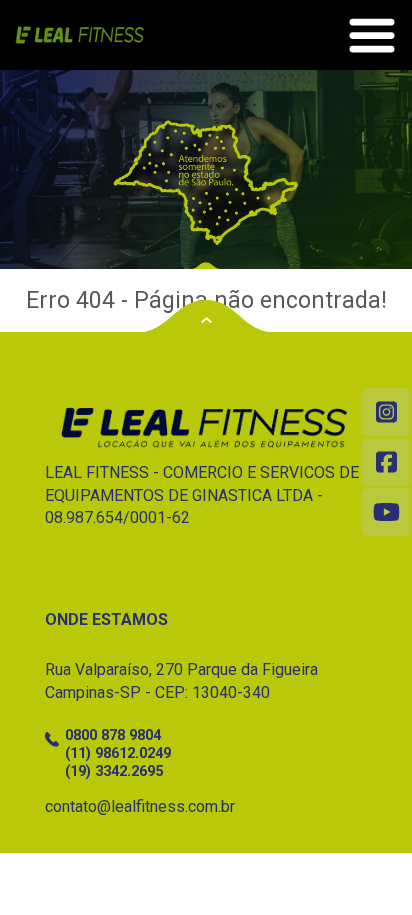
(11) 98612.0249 (118, 753)
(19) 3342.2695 (114, 771)
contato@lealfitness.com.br (140, 806)
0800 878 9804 (113, 735)
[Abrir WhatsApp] (362, 864)
